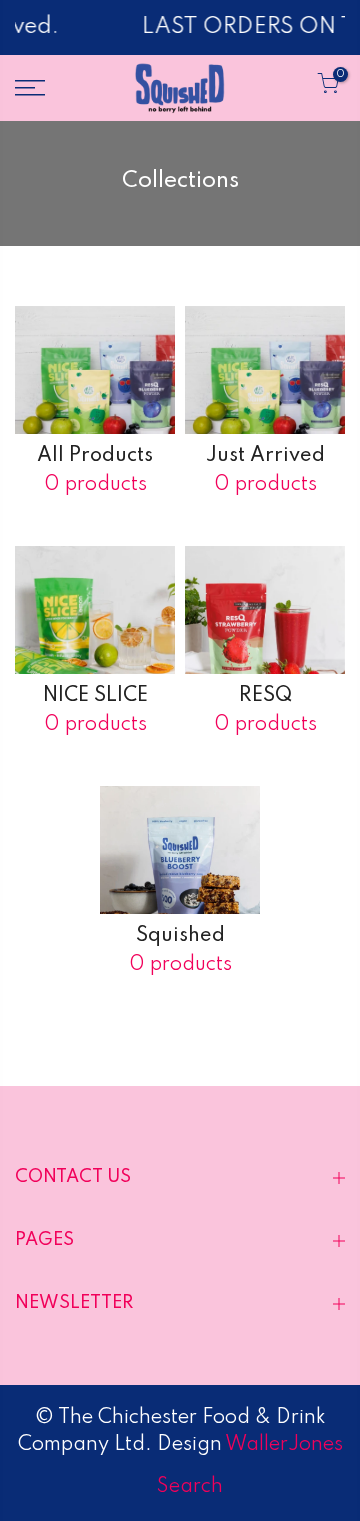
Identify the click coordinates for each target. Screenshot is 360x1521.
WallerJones (282, 1445)
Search (190, 1487)
